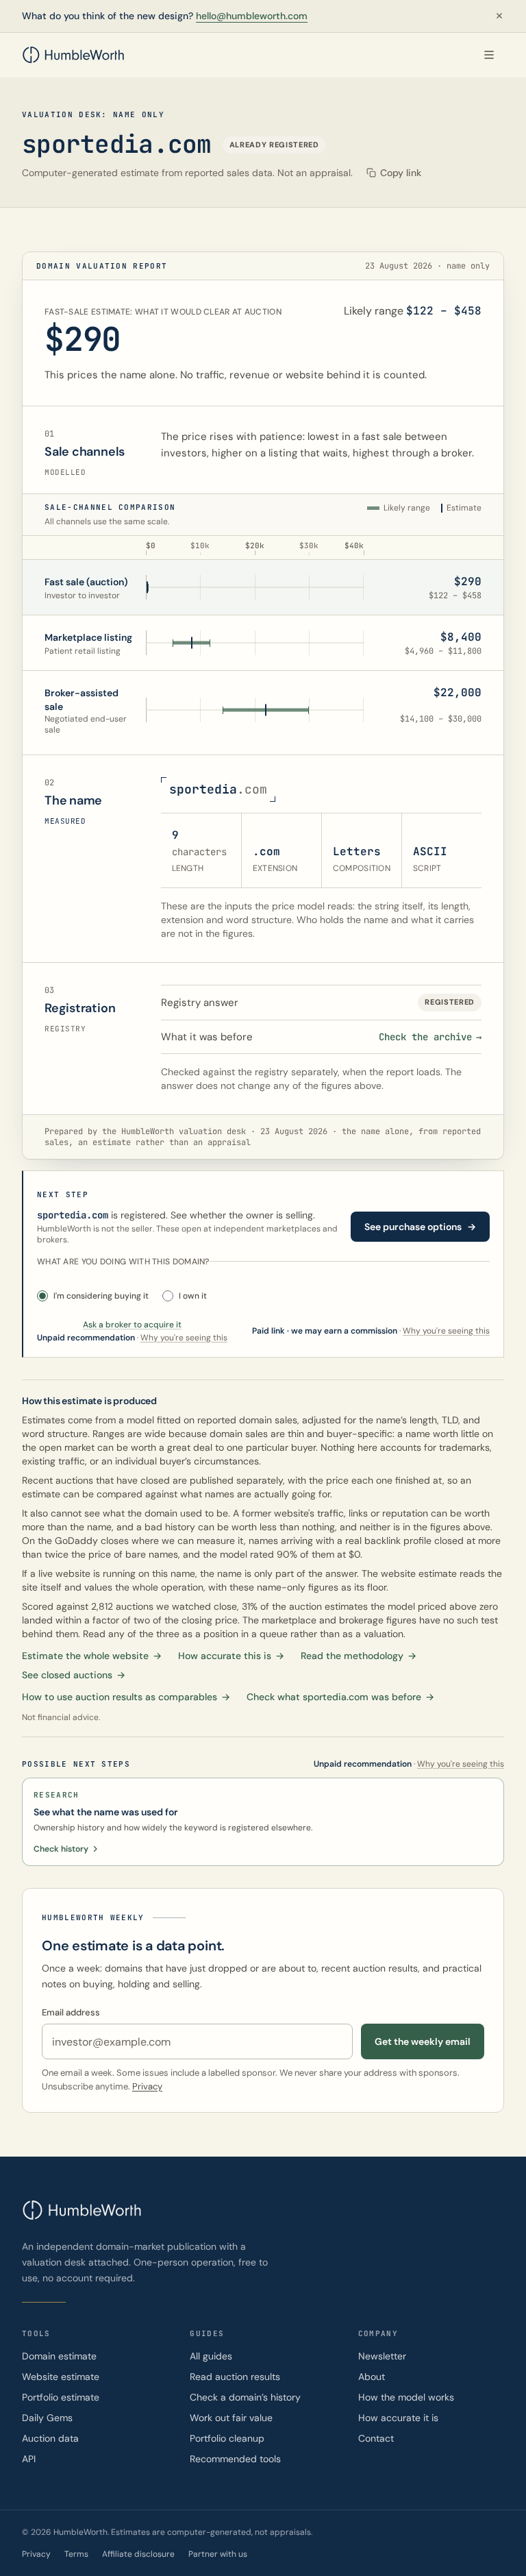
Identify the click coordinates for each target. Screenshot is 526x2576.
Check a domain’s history (245, 2397)
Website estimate (61, 2377)
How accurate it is (398, 2418)
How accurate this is (231, 1656)
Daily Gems (47, 2418)
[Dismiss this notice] (499, 16)
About (372, 2377)
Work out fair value (231, 2418)
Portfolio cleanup (227, 2438)
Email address (71, 2012)
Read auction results (235, 2377)
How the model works (406, 2397)
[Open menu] (489, 55)
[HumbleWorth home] (73, 55)
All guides (211, 2356)
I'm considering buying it (101, 1296)
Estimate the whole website (92, 1656)
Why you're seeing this (446, 1331)
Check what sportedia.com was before (340, 1697)
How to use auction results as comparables (126, 1697)
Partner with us (218, 2554)
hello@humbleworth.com (252, 16)
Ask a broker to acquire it (132, 1325)
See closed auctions (74, 1675)
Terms (76, 2554)
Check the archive (430, 1037)
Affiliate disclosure (138, 2554)
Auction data (50, 2438)
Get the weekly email (423, 2041)
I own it (193, 1296)
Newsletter (382, 2356)
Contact (376, 2438)
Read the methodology (359, 1656)
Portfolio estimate (61, 2397)
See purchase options (420, 1227)
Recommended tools (235, 2459)
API (29, 2459)
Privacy (147, 2086)
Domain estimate (59, 2356)
